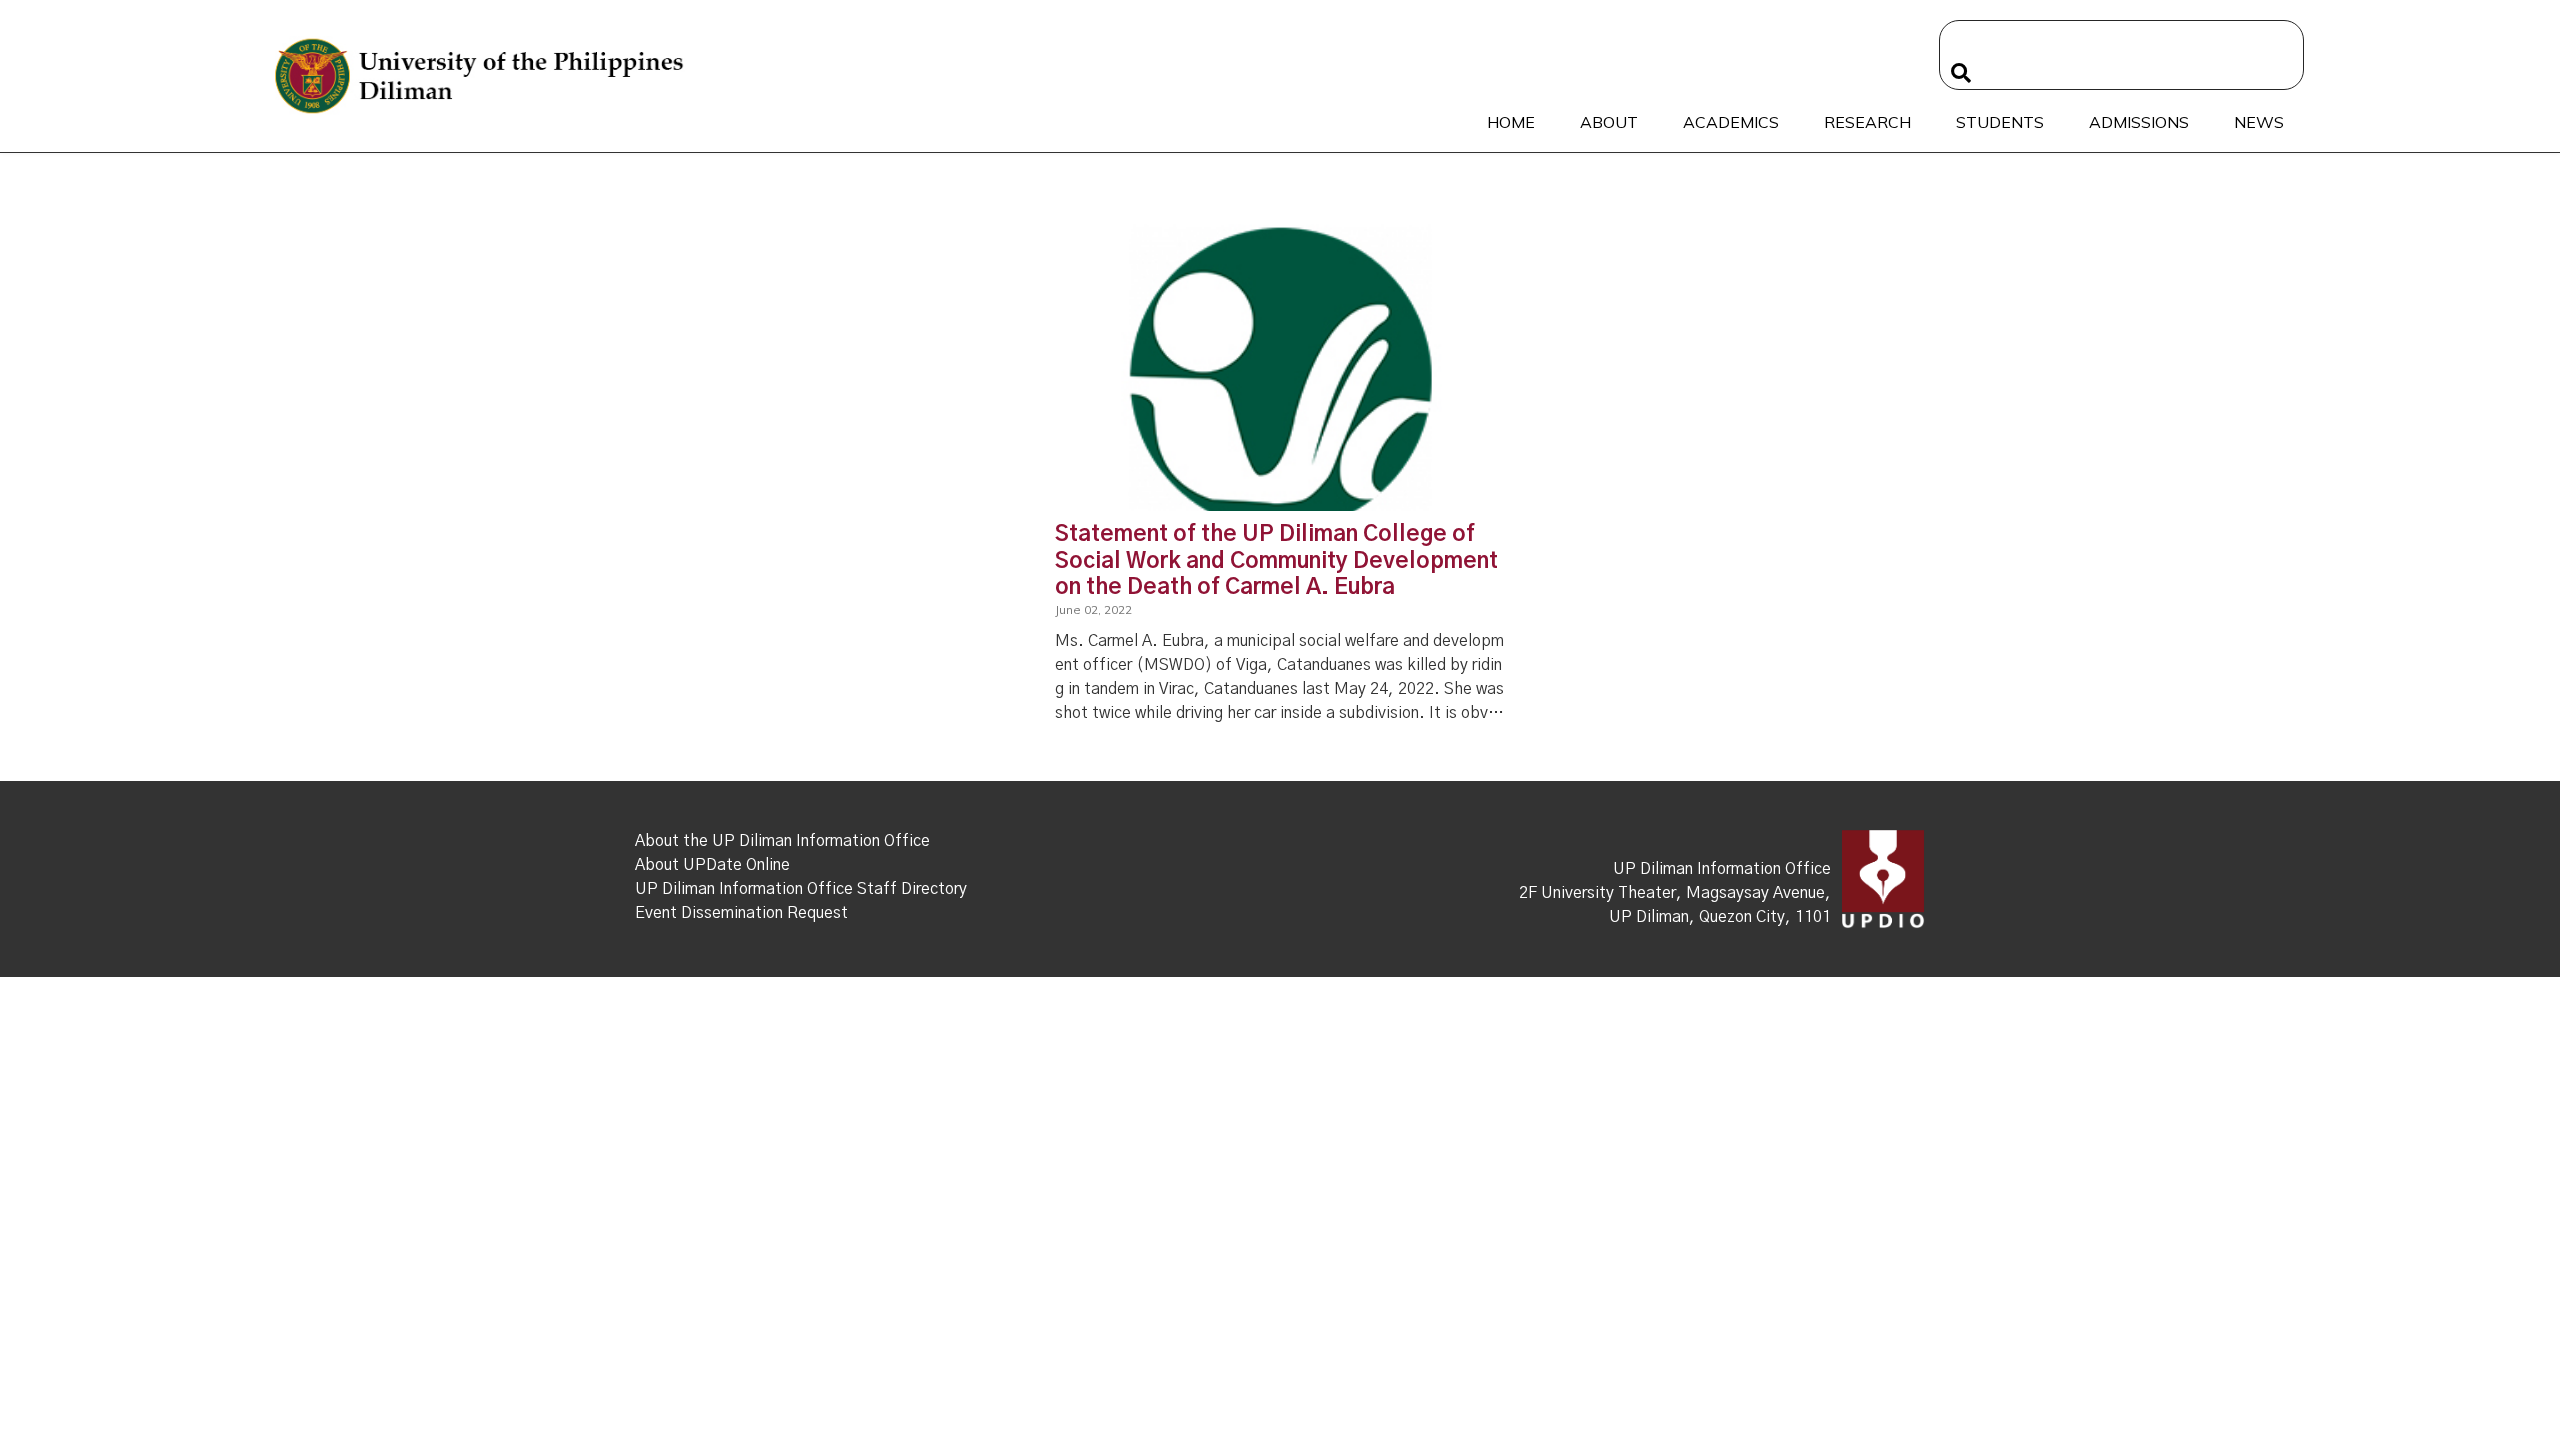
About (1609, 122)
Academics (1731, 122)
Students (2000, 122)
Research (1867, 122)
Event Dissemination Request (741, 913)
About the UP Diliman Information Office (782, 841)
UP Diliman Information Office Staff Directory (801, 889)
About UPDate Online (712, 865)
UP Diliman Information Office (1722, 869)
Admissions (2139, 122)
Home (1511, 122)
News (2259, 122)
